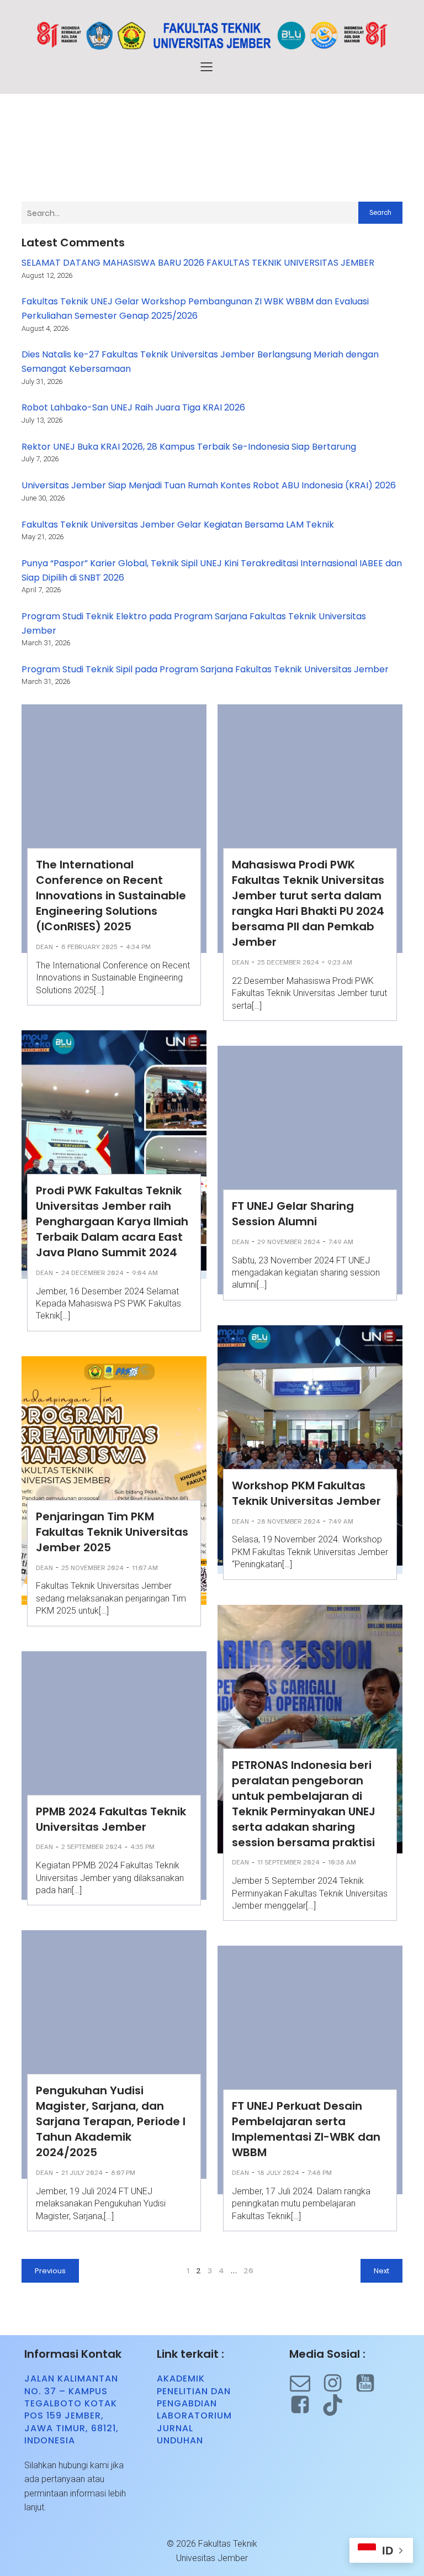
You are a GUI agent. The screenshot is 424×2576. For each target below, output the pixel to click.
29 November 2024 (289, 1242)
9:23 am (340, 962)
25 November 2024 (92, 1568)
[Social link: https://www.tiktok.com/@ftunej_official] (338, 2405)
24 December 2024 (92, 1273)
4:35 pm (142, 1847)
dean (44, 947)
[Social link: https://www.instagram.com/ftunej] (338, 2383)
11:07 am (145, 1568)
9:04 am (145, 1273)
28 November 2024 (289, 1521)
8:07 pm (123, 2173)
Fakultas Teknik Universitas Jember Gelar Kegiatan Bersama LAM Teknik (178, 525)
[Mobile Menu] (206, 66)
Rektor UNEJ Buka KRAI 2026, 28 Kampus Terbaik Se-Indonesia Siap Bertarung (189, 447)
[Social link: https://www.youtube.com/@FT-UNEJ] (371, 2383)
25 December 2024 (288, 962)
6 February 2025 (89, 947)
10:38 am (342, 1862)
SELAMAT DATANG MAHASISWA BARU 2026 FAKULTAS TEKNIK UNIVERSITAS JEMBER (198, 263)
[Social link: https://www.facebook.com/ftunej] (306, 2405)
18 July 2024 (278, 2173)
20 (248, 2271)
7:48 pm (320, 2173)
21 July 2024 (82, 2173)
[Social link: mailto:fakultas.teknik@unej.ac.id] (306, 2383)
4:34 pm (138, 947)
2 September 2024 (92, 1847)
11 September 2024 (288, 1862)
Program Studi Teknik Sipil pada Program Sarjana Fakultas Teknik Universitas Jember (205, 669)
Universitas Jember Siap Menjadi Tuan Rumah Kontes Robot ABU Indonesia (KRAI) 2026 (209, 485)
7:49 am (341, 1242)
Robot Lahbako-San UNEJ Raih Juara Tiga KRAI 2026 (133, 407)
